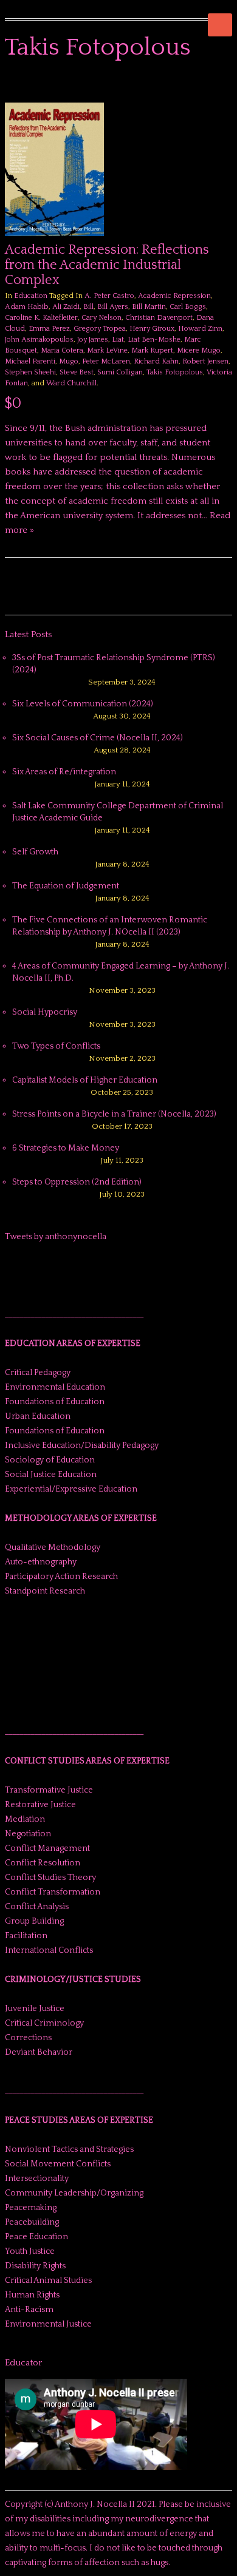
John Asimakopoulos (39, 340)
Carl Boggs (188, 307)
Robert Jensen (205, 361)
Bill (88, 307)
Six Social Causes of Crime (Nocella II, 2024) (98, 738)
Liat (118, 340)
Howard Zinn (200, 329)
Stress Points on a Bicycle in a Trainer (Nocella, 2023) (114, 1114)
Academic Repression (174, 296)
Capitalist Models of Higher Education (85, 1080)
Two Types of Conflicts (56, 1046)
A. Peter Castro (109, 296)
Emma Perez (49, 329)
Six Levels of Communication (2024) (83, 704)
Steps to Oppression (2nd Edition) (77, 1182)
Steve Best (77, 372)
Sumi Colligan (120, 372)
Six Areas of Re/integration (64, 772)
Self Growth (35, 852)
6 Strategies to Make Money (66, 1148)
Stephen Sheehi (30, 372)
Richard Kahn (156, 361)
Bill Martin (149, 307)
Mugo (69, 361)
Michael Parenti (30, 361)
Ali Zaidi (66, 307)
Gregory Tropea (100, 329)
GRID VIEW (211, 85)
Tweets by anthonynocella (56, 1237)
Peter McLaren (106, 361)
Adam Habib (27, 307)
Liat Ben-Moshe (154, 340)
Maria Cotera (62, 350)
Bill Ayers (113, 307)
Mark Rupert (152, 350)
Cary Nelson (101, 318)
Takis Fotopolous (175, 372)
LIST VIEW (226, 85)
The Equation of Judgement (66, 886)
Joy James (93, 340)
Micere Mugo (199, 350)
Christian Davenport (159, 318)
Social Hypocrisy (45, 1012)
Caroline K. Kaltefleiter (41, 318)
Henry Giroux (152, 329)
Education (31, 296)
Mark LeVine (107, 350)
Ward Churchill (71, 383)
